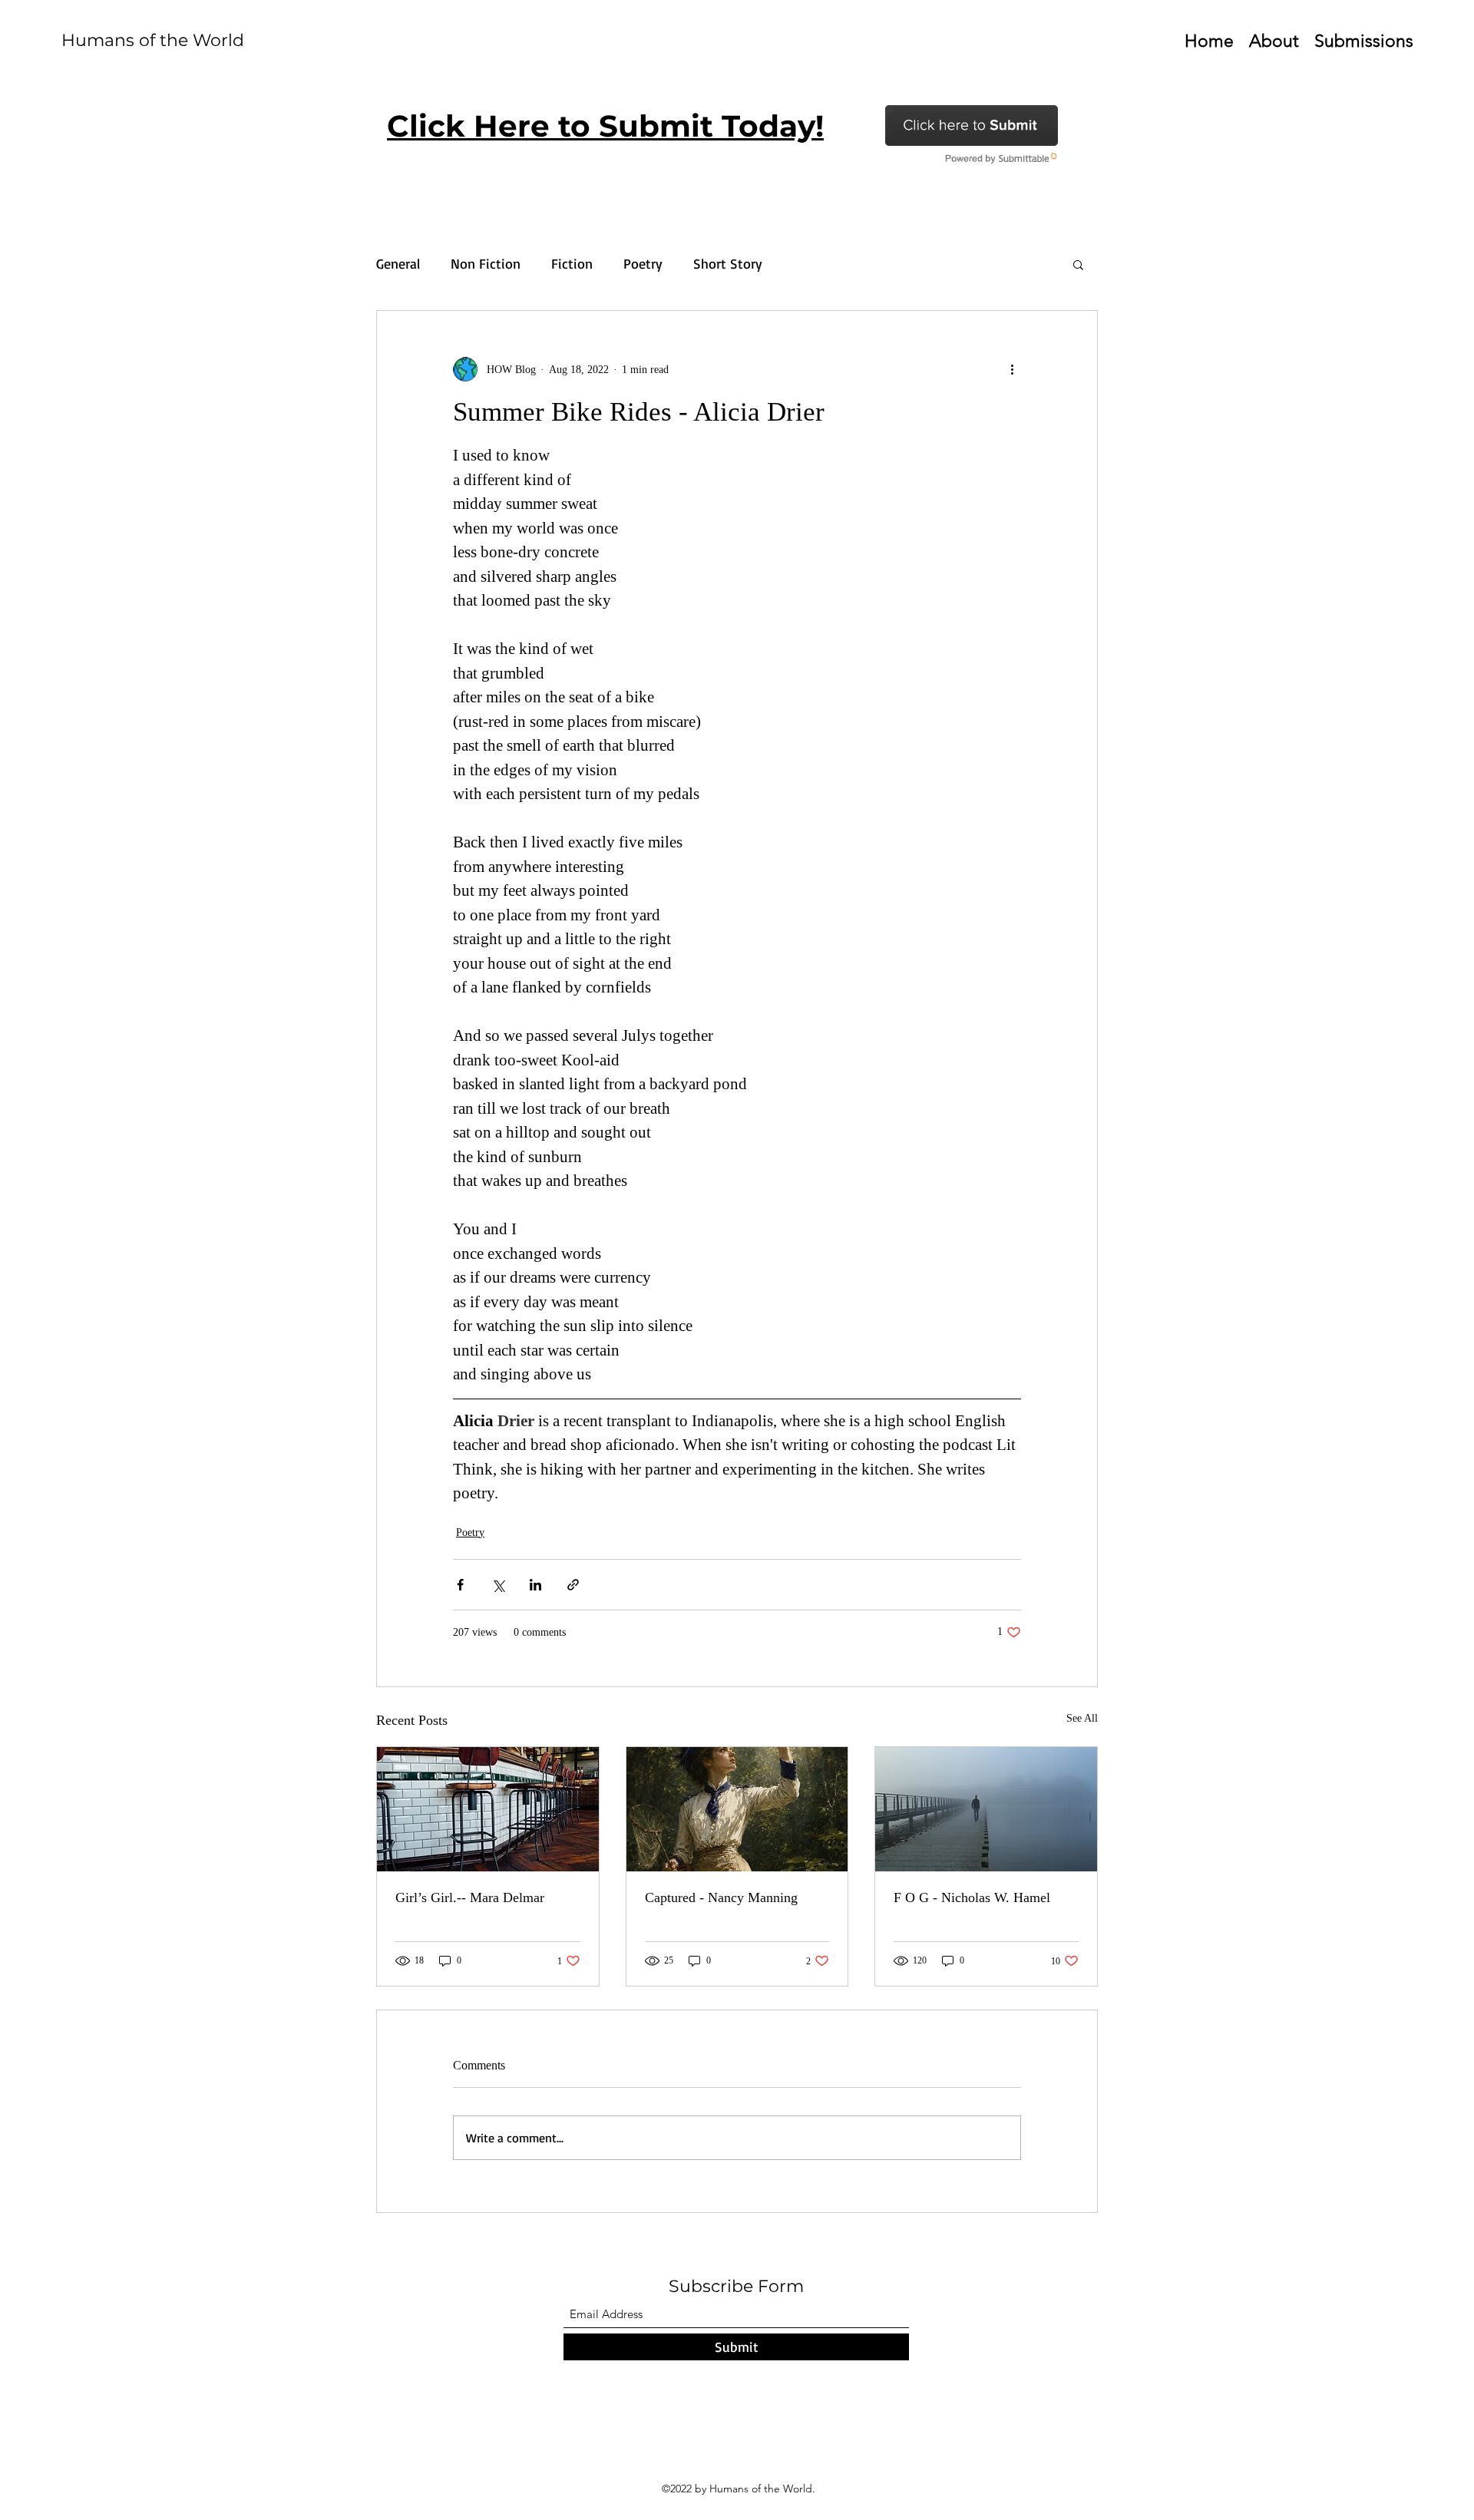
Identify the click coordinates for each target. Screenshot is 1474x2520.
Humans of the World (153, 40)
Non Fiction (486, 263)
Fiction (572, 263)
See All (1082, 1718)
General (398, 263)
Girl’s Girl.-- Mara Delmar (470, 1897)
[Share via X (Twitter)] (498, 1585)
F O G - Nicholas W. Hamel (972, 1897)
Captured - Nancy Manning (721, 1897)
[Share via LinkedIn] (535, 1585)
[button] (1078, 264)
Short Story (728, 263)
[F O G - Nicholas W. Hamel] (986, 1809)
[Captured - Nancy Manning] (737, 1809)
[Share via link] (573, 1585)
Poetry (643, 263)
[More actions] (1012, 369)
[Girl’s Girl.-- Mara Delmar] (488, 1809)
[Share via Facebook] (460, 1585)
